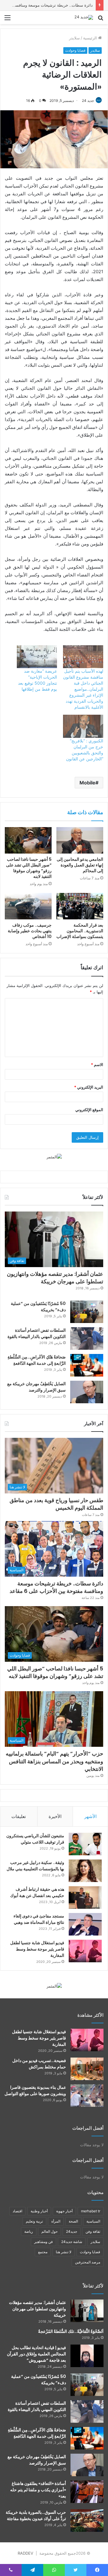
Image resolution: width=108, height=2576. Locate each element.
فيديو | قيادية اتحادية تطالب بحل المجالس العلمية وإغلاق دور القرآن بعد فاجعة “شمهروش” (36, 2354)
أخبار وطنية (39, 2211)
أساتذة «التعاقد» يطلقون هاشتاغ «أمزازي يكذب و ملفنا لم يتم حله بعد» (38, 2490)
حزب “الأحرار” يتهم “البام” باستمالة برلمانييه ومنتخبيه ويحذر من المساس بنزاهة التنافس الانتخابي (54, 1761)
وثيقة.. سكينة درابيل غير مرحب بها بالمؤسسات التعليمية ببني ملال (35, 1866)
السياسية (93, 2221)
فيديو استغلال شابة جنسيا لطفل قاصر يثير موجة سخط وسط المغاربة (37, 1949)
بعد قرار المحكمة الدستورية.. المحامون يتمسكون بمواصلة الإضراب (80, 931)
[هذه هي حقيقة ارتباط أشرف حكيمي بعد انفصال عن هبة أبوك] (85, 1898)
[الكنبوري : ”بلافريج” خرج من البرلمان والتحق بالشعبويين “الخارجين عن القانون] (83, 726)
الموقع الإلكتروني (89, 1110)
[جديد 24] (84, 17)
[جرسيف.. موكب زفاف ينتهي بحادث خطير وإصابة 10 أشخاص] (28, 906)
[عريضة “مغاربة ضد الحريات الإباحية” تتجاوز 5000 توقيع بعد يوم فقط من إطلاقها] (37, 657)
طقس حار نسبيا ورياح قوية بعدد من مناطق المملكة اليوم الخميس (56, 1504)
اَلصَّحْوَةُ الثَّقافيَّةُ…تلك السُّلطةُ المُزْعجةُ (71, 2331)
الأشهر (90, 1816)
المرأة (56, 2221)
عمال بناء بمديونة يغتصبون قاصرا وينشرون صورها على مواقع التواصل (35, 2090)
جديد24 (72, 2231)
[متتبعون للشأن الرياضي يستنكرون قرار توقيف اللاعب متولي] (85, 1844)
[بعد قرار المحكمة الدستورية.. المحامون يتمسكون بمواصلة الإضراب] (80, 906)
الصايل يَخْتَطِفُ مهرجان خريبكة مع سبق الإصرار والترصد (36, 1387)
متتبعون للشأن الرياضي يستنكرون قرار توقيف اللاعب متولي (35, 1839)
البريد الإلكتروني (89, 1087)
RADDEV (25, 2553)
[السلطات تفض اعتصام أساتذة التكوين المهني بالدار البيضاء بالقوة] (87, 1338)
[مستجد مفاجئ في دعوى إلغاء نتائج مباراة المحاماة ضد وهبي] (85, 1924)
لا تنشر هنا (64, 2252)
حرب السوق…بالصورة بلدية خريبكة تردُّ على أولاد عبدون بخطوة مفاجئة (36, 2515)
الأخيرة (55, 1816)
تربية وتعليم (34, 2221)
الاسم (97, 1065)
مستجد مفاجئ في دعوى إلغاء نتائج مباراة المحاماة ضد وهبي (39, 1919)
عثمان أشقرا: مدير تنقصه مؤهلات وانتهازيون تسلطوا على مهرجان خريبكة (55, 1278)
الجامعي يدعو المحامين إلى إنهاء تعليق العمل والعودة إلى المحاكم (80, 865)
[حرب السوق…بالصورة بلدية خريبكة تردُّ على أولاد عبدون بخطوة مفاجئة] (87, 2521)
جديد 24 (88, 101)
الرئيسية (91, 38)
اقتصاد (17, 2211)
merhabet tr (91, 2211)
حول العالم (49, 2231)
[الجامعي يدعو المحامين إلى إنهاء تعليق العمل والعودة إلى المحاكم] (80, 840)
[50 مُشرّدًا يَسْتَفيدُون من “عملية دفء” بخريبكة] (87, 1312)
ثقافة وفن (93, 2231)
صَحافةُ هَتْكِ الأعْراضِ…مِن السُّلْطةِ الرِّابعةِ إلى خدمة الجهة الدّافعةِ (37, 1360)
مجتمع (43, 2252)
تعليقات (19, 1816)
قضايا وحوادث (75, 50)
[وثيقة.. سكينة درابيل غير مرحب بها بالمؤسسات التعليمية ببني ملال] (85, 1871)
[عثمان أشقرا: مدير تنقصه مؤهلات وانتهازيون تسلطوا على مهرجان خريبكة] (87, 2311)
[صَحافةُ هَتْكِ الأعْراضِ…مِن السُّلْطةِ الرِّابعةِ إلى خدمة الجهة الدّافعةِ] (87, 1365)
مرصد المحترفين (88, 2262)
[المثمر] (54, 1157)
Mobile (87, 783)
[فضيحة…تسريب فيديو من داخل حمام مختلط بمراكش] (87, 2069)
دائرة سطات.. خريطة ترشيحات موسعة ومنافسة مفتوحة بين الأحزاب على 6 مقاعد (56, 1587)
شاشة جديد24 (72, 2242)
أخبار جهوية (64, 2211)
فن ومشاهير (43, 2242)
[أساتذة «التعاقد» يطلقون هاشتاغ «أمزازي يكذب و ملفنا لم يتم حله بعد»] (87, 2492)
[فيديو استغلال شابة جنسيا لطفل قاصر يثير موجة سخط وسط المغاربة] (85, 1951)
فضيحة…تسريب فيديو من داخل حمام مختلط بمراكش (39, 2064)
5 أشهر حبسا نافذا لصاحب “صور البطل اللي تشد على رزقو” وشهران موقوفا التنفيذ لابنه (29, 868)
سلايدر (74, 38)
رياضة (29, 2231)
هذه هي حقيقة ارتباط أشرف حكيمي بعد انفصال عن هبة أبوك (37, 1892)
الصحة (73, 2221)
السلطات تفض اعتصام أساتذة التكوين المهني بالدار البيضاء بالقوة (37, 1333)
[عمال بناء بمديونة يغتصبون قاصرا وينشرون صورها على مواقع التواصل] (87, 2096)
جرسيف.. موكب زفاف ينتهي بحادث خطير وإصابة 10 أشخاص (30, 931)
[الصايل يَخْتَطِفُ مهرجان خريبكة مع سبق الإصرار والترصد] (87, 1392)
